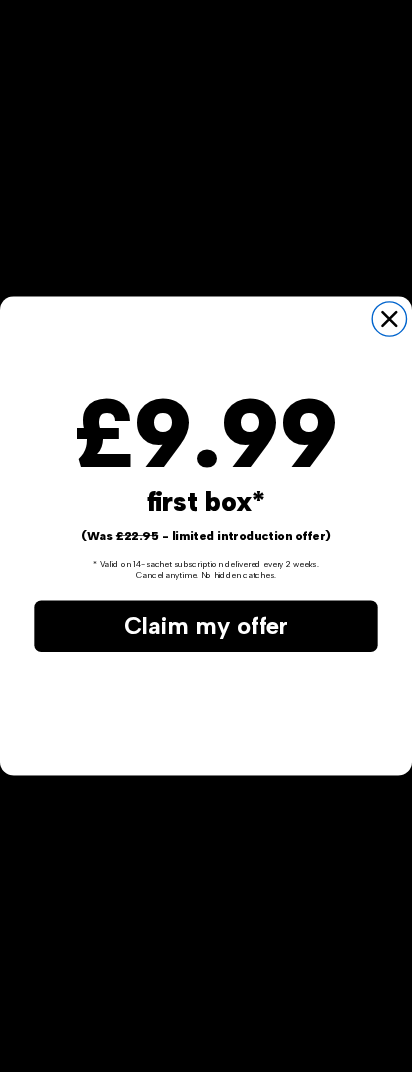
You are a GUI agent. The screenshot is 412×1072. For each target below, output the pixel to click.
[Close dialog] (389, 319)
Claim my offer (206, 625)
